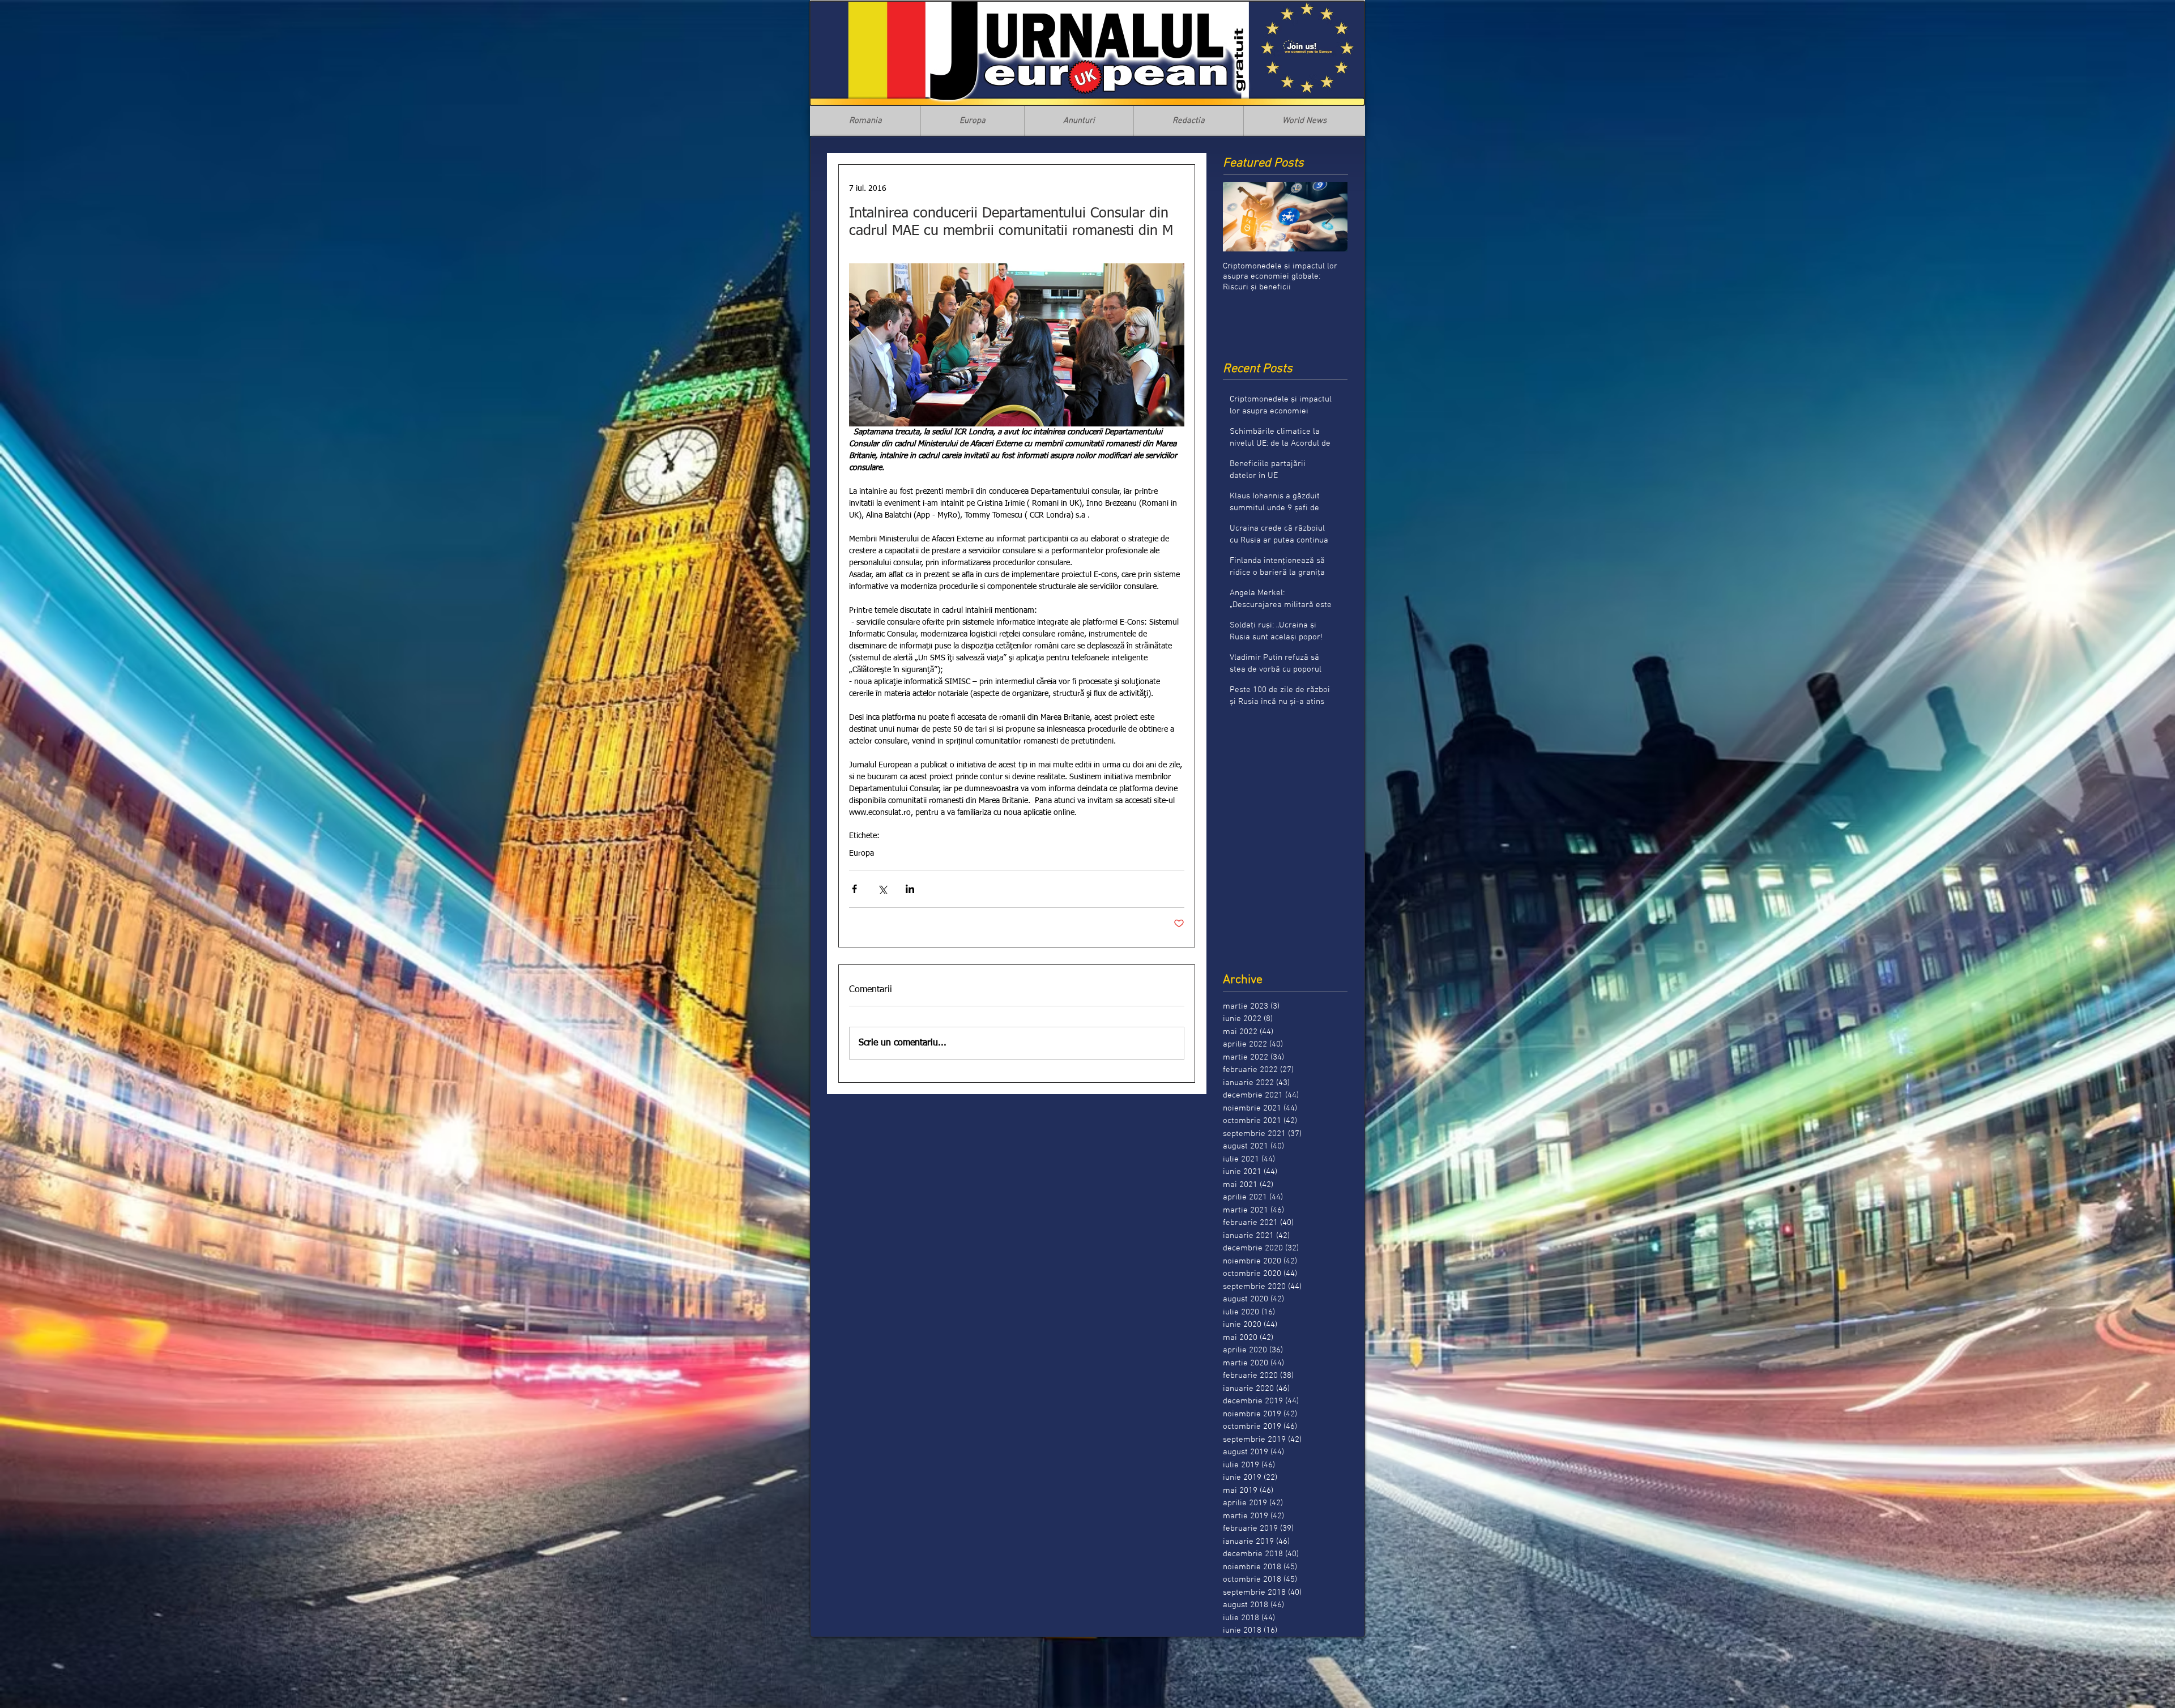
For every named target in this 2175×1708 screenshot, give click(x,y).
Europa (862, 853)
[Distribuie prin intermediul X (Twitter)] (882, 889)
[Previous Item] (1241, 217)
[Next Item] (1329, 217)
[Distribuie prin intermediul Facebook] (854, 889)
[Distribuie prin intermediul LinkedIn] (910, 889)
